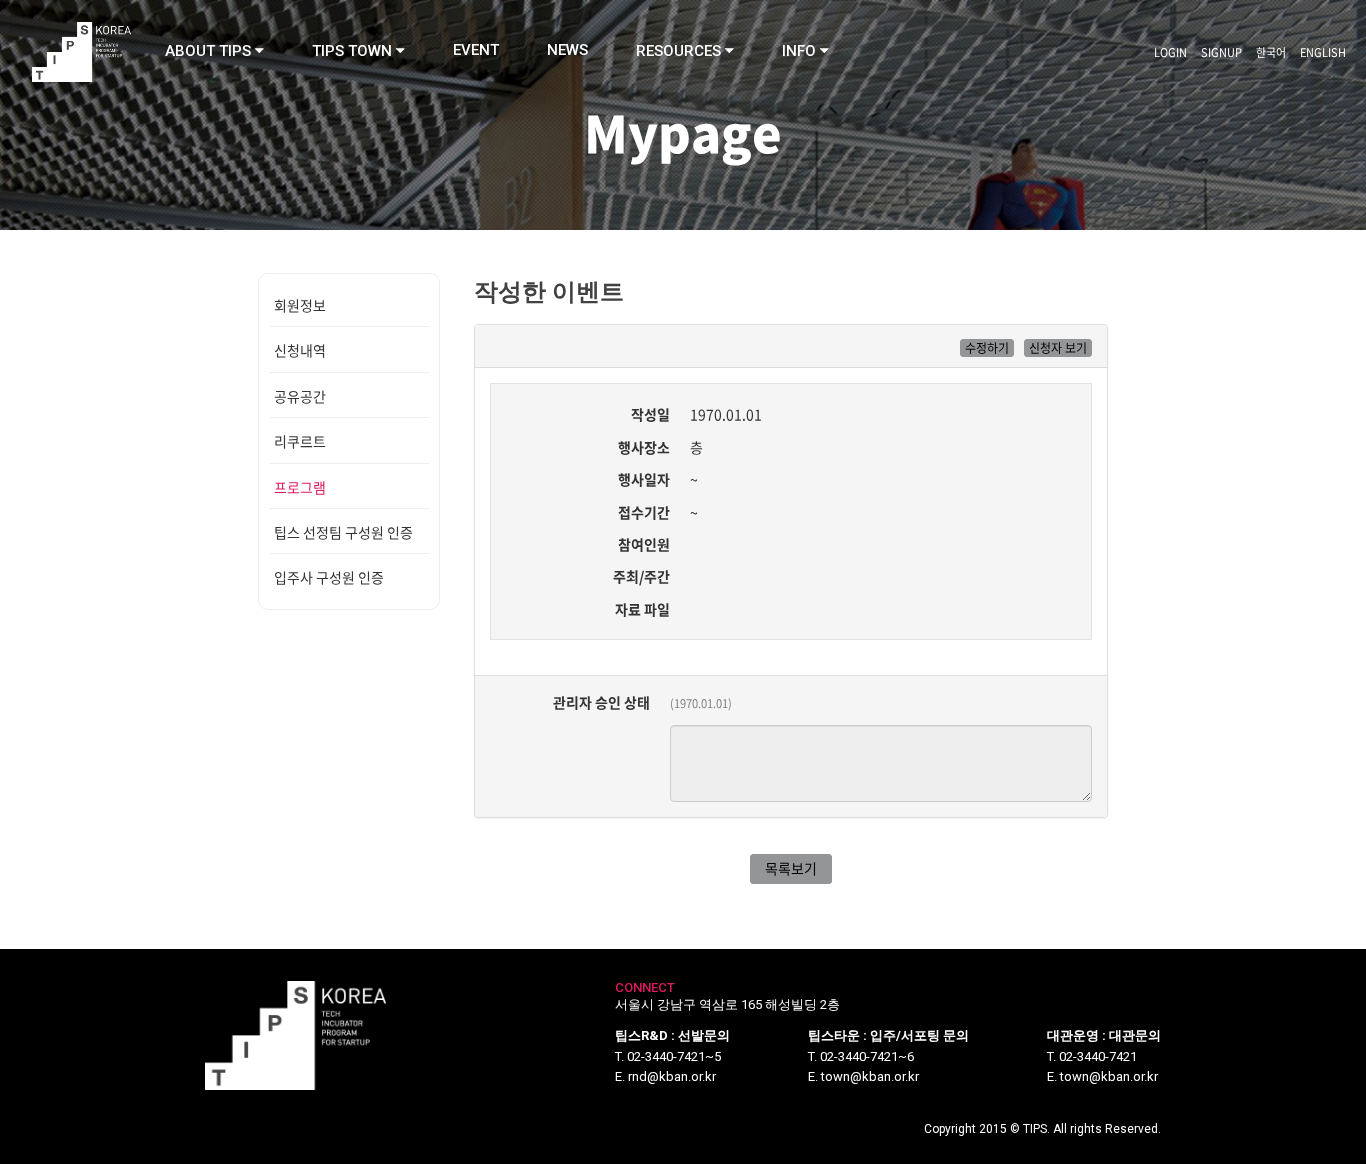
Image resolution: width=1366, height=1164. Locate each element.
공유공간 (300, 396)
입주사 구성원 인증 (329, 577)
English (1323, 52)
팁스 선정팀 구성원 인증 (343, 532)
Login (1170, 52)
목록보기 (791, 868)
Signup (1221, 52)
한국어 (1271, 52)
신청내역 (300, 350)
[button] (214, 51)
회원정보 (300, 305)
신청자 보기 (1058, 348)
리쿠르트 (300, 441)
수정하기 (987, 348)
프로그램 (300, 487)
